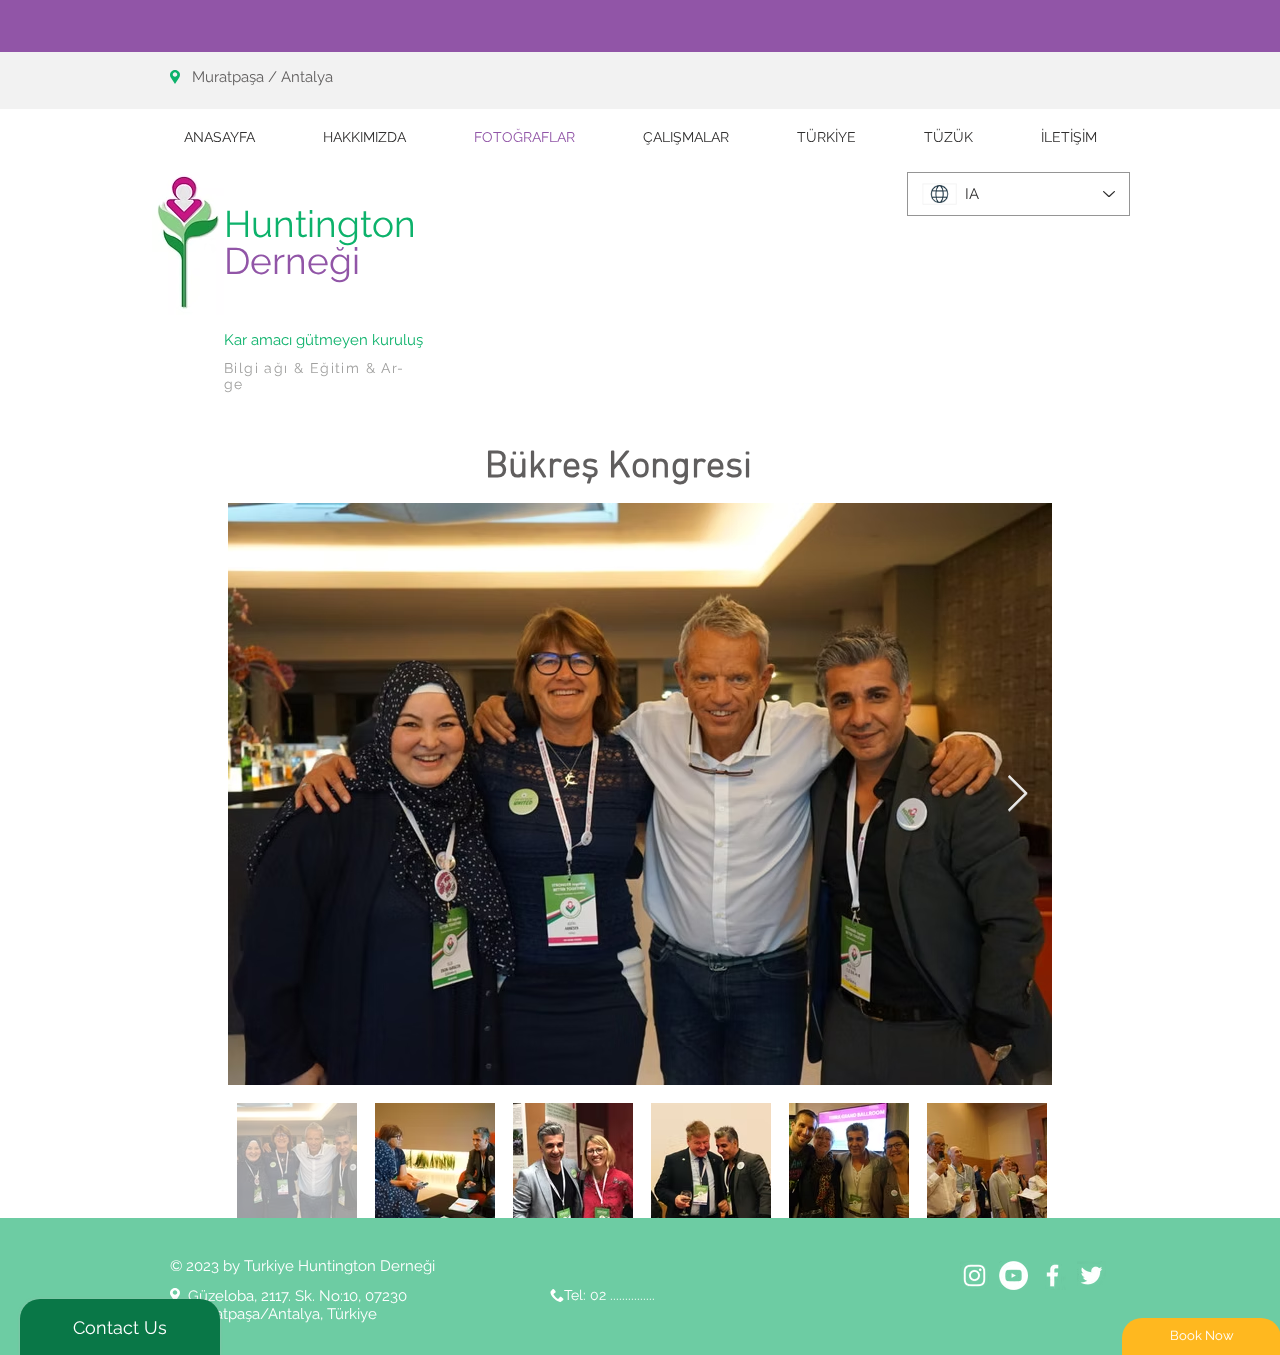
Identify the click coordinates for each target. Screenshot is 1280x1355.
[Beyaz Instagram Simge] (974, 1275)
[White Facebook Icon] (1052, 1275)
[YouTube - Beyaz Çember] (1013, 1275)
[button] (686, 137)
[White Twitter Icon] (1091, 1275)
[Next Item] (1017, 794)
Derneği (292, 261)
